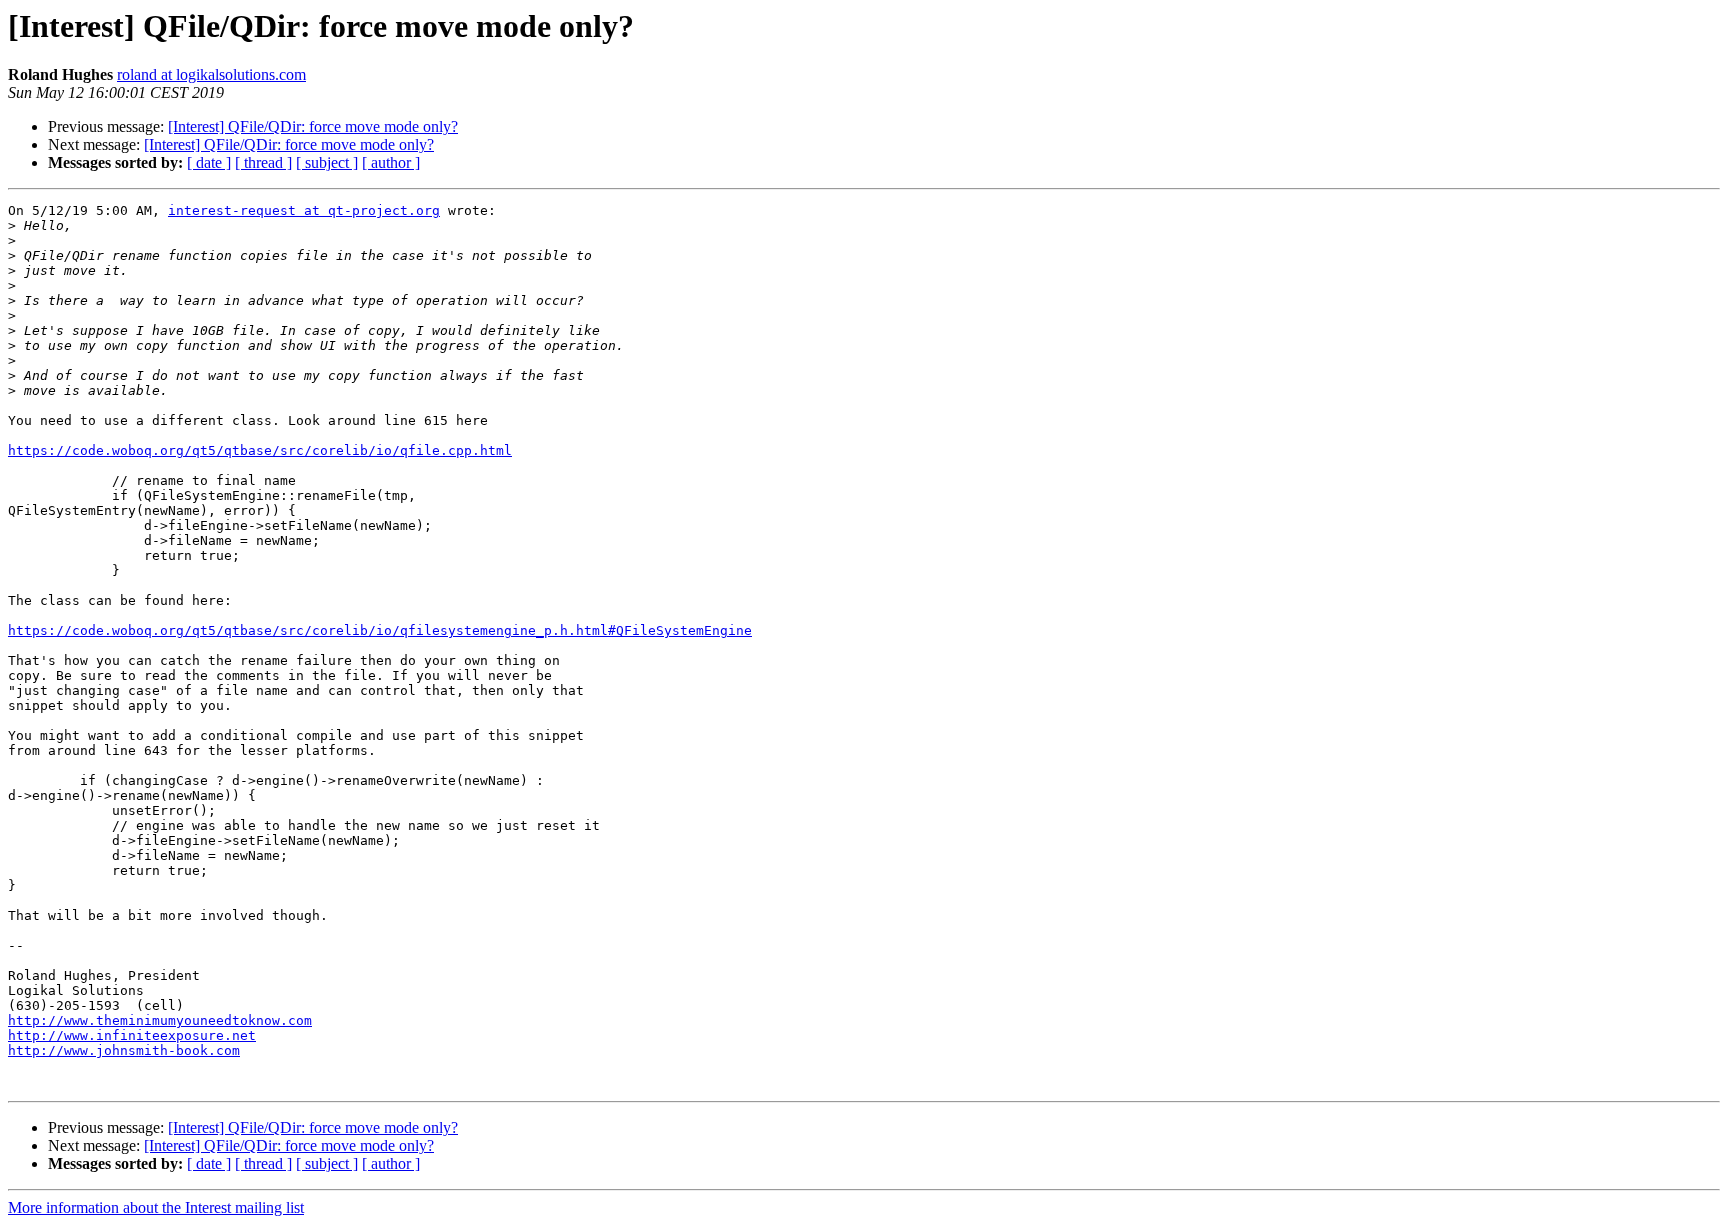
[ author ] (391, 162)
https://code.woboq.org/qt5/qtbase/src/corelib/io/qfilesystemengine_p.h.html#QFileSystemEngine (380, 630)
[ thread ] (263, 162)
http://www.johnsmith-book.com (124, 1050)
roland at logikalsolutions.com (211, 74)
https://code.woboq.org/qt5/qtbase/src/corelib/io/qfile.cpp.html (260, 450)
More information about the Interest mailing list (156, 1207)
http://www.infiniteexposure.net (132, 1035)
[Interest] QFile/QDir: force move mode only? (313, 126)
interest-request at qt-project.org (304, 210)
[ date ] (209, 162)
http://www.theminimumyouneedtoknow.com (160, 1020)
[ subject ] (327, 162)
